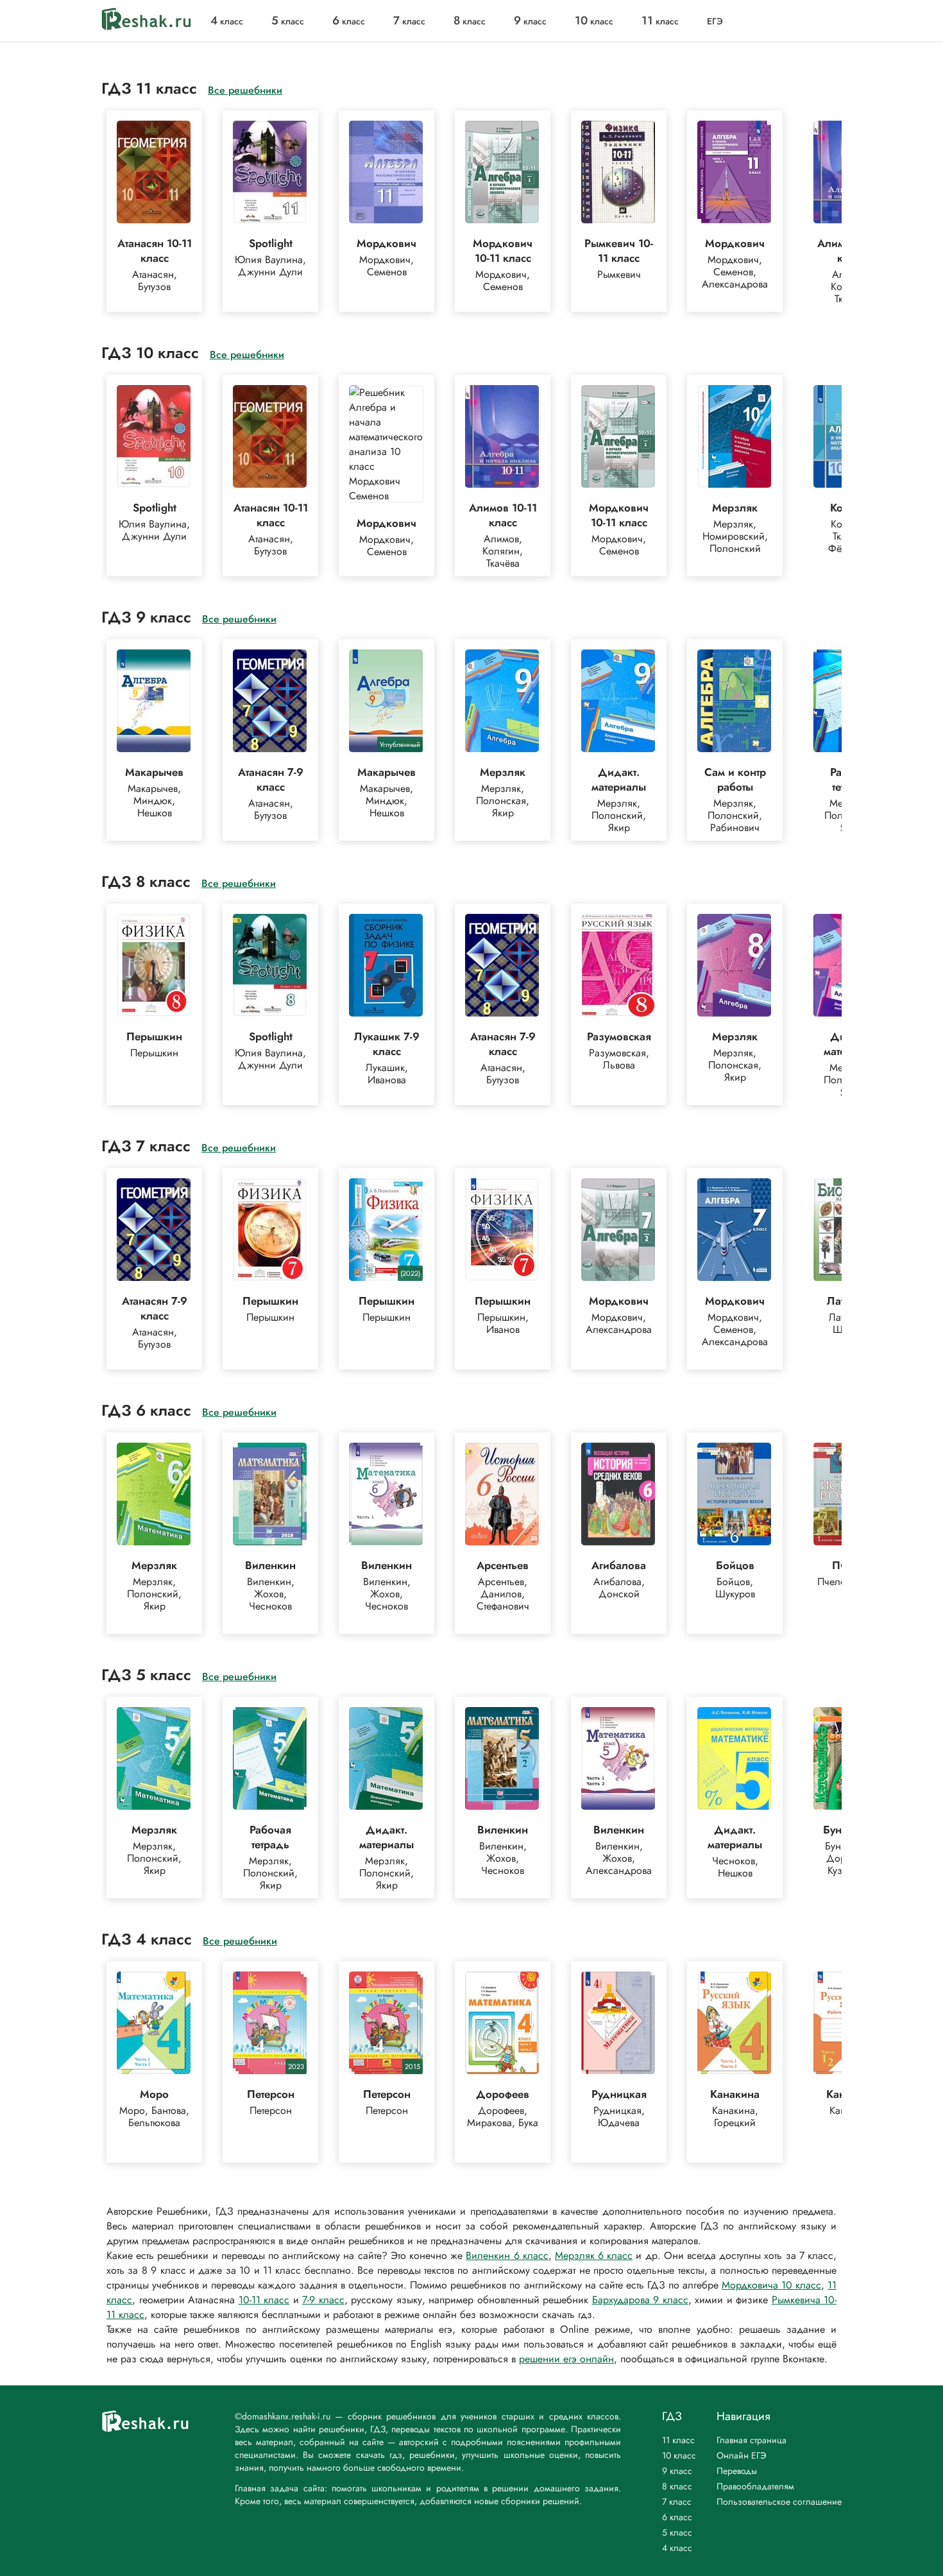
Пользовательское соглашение (779, 2502)
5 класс (677, 2532)
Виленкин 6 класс (507, 2255)
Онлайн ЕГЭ (742, 2455)
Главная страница (752, 2440)
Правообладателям (755, 2486)
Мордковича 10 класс (771, 2285)
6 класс (677, 2517)
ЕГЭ (715, 21)
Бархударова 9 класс (640, 2300)
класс (227, 21)
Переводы (737, 2471)
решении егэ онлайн (566, 2359)
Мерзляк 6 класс (594, 2255)
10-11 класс (264, 2300)
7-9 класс (323, 2300)
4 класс (677, 2548)
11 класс (678, 2440)
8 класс (677, 2486)
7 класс (677, 2502)
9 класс (677, 2471)
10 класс (679, 2455)
